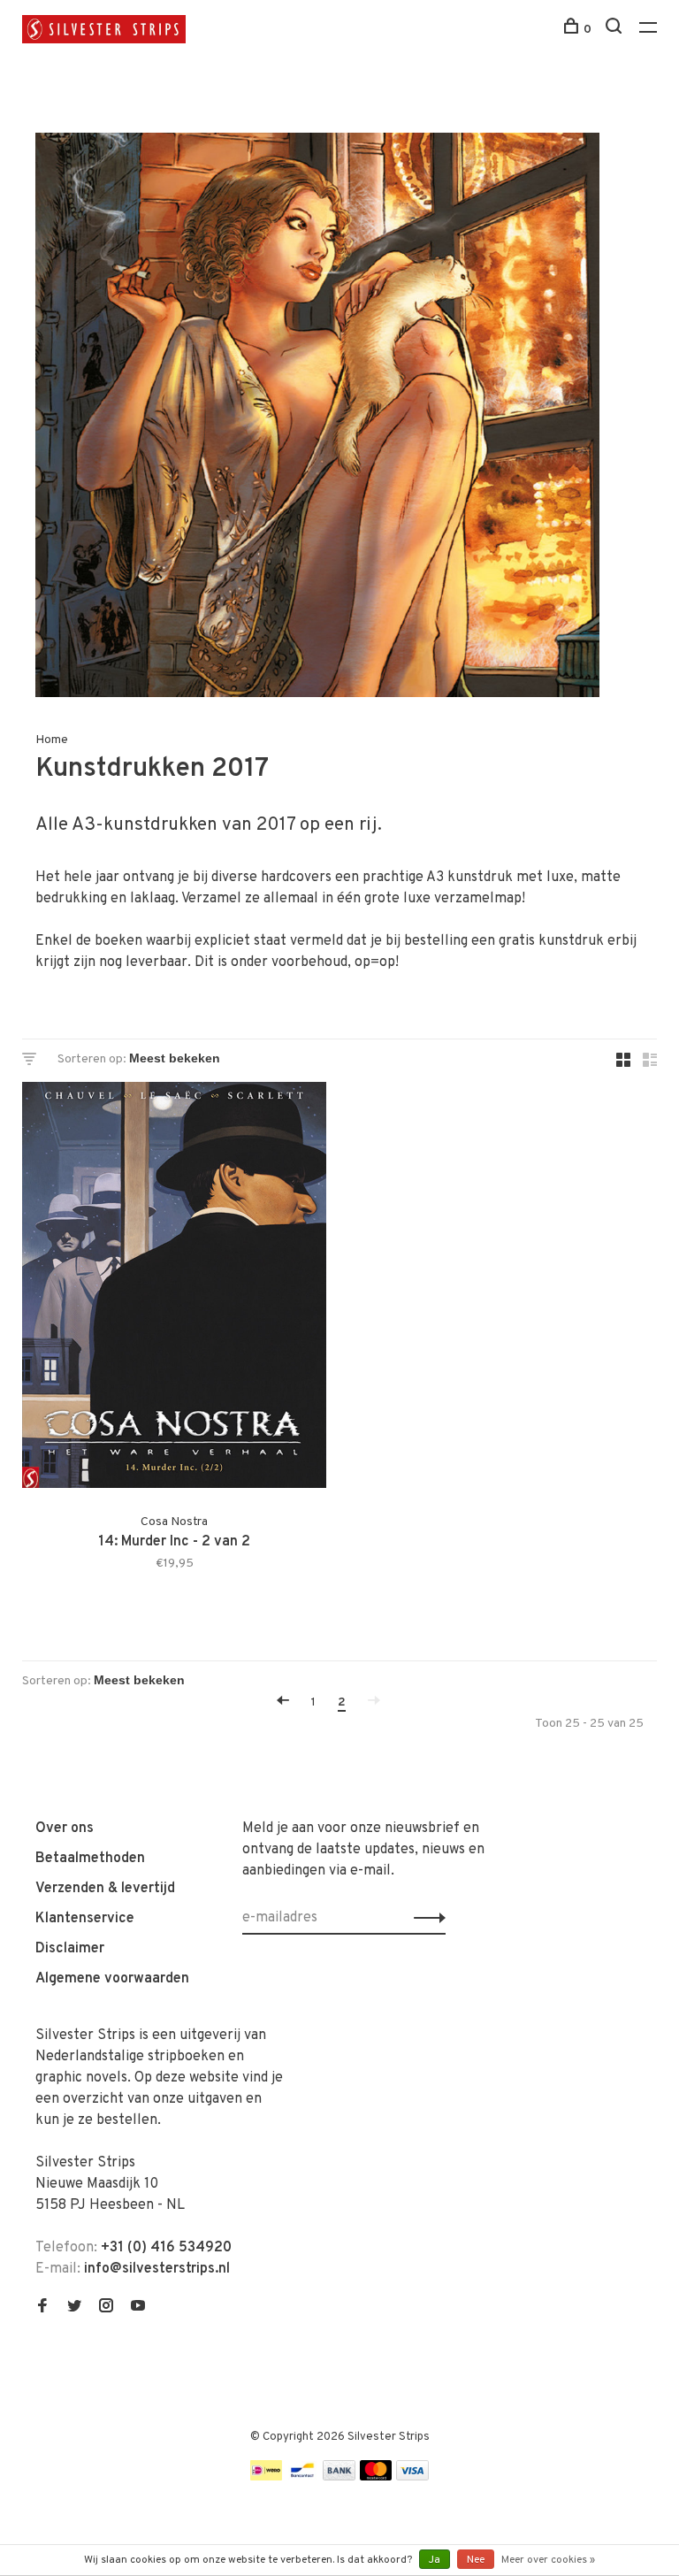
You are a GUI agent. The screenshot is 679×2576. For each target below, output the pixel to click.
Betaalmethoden (90, 1859)
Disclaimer (70, 1949)
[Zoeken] (616, 30)
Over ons (65, 1828)
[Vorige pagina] (283, 1702)
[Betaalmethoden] (266, 2477)
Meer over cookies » (548, 2560)
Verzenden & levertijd (105, 1889)
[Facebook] (42, 2308)
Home (52, 740)
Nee (476, 2560)
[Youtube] (138, 2308)
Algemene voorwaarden (112, 1979)
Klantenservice (85, 1919)
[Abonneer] (425, 1918)
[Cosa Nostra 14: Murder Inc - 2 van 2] (174, 1288)
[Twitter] (74, 2308)
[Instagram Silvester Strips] (106, 2308)
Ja (435, 2560)
